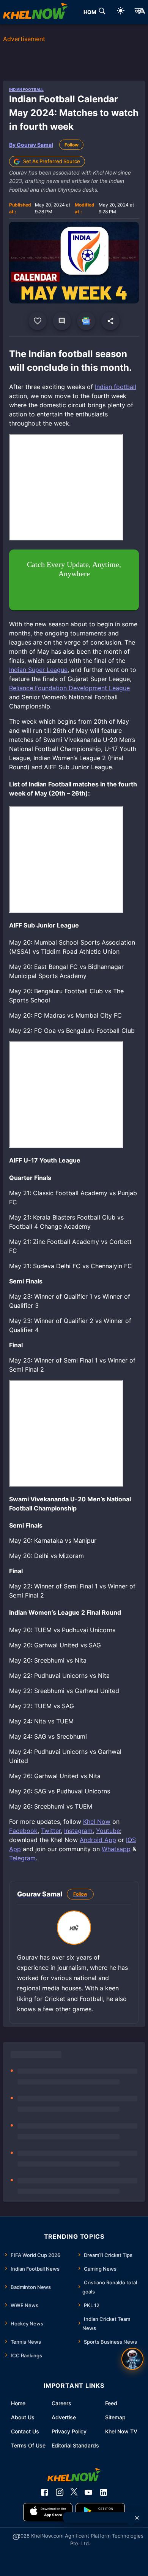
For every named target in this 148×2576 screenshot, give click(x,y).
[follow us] (86, 321)
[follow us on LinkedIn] (104, 2492)
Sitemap (115, 2417)
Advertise (64, 2417)
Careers (61, 2403)
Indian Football (26, 89)
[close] (137, 2518)
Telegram (22, 1858)
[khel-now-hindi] (140, 12)
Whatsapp (116, 1849)
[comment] (62, 321)
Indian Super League (38, 670)
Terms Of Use (28, 2445)
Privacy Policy (69, 2431)
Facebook (23, 1831)
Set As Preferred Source (52, 161)
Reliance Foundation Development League (69, 688)
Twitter (51, 1831)
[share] (110, 321)
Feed (111, 2403)
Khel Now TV (121, 2431)
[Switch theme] (121, 12)
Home (18, 2403)
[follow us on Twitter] (74, 2492)
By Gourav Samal (31, 145)
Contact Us (25, 2431)
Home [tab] (92, 12)
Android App (98, 1840)
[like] (38, 321)
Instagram (78, 1831)
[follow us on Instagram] (60, 2492)
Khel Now (97, 1822)
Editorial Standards (75, 2445)
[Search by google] (102, 12)
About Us (23, 2417)
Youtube (108, 1831)
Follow (72, 145)
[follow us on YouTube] (88, 2492)
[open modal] (132, 2359)
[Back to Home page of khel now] (35, 12)
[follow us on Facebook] (44, 2492)
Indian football (116, 387)
